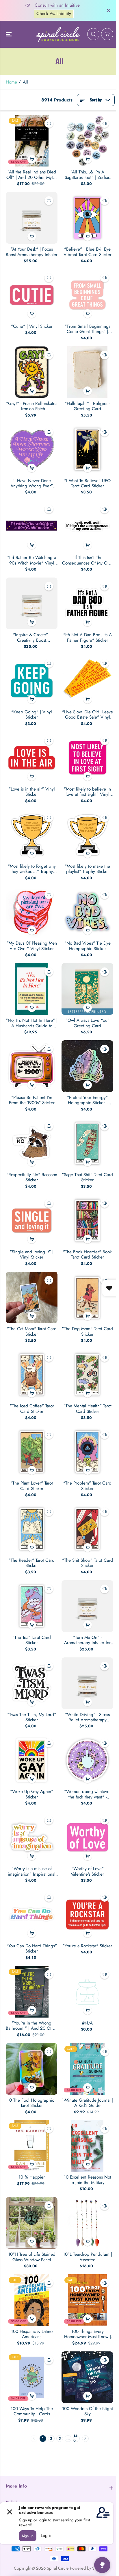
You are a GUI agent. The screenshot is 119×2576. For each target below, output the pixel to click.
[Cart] (107, 34)
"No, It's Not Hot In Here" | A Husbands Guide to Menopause (32, 1023)
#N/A (87, 2023)
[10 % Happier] (32, 2146)
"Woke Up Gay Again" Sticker (32, 1794)
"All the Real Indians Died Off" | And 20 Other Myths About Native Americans (32, 175)
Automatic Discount (54, 14)
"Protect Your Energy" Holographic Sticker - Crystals (87, 1100)
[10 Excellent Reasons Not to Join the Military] (87, 2146)
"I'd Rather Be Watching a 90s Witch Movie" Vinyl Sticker (32, 560)
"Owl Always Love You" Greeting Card (88, 1023)
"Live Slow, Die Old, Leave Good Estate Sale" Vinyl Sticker (88, 715)
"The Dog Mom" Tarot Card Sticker (87, 1332)
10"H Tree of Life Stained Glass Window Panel (32, 2257)
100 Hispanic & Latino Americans (32, 2334)
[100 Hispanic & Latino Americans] (32, 2300)
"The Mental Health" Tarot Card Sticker (88, 1409)
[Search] (93, 34)
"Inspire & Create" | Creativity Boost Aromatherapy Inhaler (32, 637)
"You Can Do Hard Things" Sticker (32, 1949)
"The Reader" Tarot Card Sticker (32, 1563)
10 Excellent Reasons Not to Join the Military (88, 2180)
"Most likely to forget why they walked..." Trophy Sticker (32, 869)
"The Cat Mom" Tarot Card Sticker (32, 1332)
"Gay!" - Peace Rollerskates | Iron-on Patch (32, 406)
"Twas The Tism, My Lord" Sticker (32, 1717)
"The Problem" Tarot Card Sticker (87, 1486)
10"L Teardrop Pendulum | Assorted (88, 2257)
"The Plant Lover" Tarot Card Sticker (32, 1486)
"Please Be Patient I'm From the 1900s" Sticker (32, 1100)
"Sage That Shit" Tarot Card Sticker (87, 1177)
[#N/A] (87, 1992)
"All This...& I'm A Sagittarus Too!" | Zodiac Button (87, 175)
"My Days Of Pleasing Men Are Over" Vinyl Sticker (32, 946)
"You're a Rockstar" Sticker (87, 1946)
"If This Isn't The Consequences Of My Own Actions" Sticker (87, 560)
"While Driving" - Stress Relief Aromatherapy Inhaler (87, 1717)
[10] (32, 2223)
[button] (9, 34)
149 (75, 2439)
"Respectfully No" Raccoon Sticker (32, 1177)
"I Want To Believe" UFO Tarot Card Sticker (87, 483)
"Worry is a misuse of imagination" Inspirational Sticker (32, 1871)
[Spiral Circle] (58, 34)
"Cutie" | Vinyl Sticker (32, 326)
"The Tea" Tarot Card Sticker (32, 1640)
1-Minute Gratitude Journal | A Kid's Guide (88, 2103)
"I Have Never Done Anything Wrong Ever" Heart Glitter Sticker (32, 483)
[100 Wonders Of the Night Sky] (87, 2377)
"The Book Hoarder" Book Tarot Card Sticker (87, 1255)
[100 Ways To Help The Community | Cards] (32, 2377)
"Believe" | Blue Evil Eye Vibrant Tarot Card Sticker (88, 252)
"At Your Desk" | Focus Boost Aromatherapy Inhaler (32, 252)
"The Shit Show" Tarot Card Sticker (88, 1563)
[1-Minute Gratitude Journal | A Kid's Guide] (87, 2069)
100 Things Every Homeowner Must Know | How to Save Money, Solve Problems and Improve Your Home (87, 2334)
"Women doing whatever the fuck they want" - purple (88, 1794)
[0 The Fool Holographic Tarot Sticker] (32, 2069)
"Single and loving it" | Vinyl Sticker (32, 1255)
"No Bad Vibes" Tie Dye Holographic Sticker (88, 946)
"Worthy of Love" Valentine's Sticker (87, 1871)
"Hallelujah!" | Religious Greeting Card (88, 406)
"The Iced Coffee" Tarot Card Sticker (32, 1409)
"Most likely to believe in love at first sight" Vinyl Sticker (87, 792)
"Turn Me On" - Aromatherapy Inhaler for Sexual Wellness (87, 1640)
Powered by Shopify (88, 2568)
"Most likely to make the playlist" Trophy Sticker (87, 869)
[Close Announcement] (108, 10)
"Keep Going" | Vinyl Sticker (32, 715)
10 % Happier (32, 2177)
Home (11, 82)
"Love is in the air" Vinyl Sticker (32, 792)
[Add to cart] (32, 159)
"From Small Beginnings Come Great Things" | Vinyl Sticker (88, 329)
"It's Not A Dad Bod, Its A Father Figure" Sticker (88, 637)
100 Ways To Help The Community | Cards (32, 2411)
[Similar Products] (49, 123)
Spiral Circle (58, 2568)
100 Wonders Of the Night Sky (88, 2411)
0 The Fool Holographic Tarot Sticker (32, 2103)
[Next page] (85, 2439)
